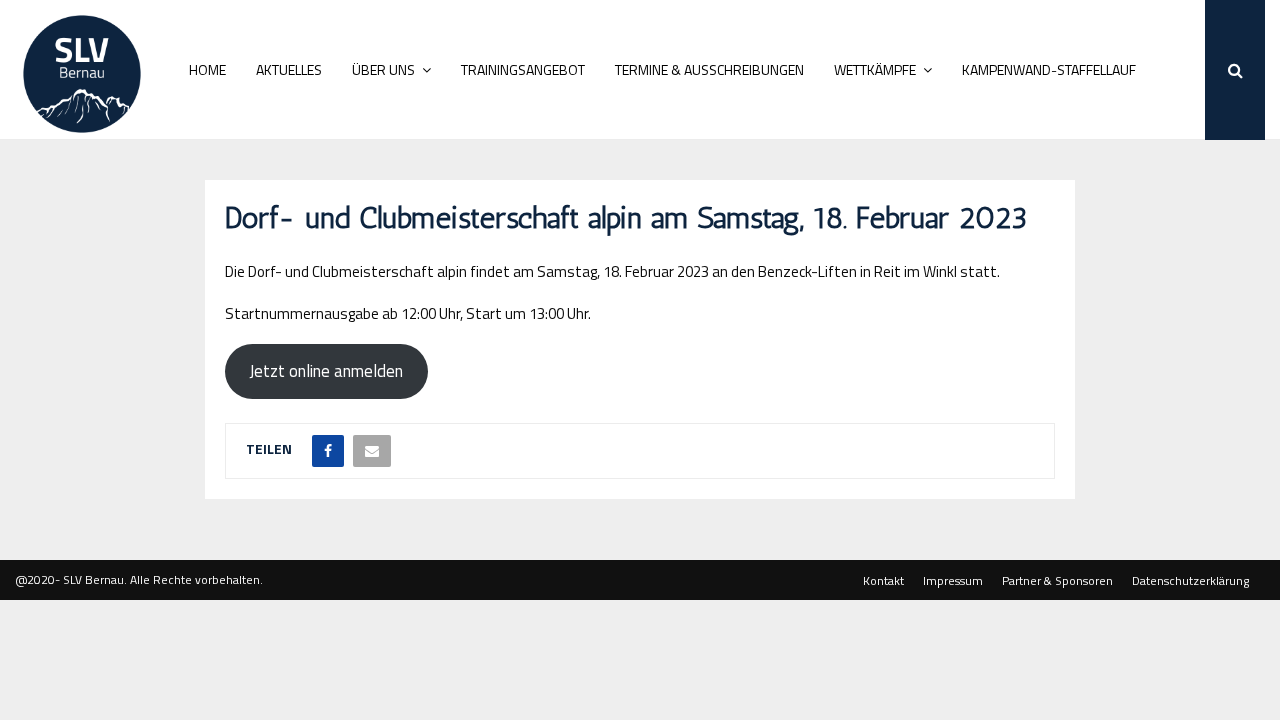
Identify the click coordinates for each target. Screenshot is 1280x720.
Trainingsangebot (523, 69)
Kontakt (883, 581)
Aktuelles (289, 69)
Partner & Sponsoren (1057, 581)
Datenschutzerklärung (1190, 581)
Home (207, 69)
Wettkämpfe (875, 69)
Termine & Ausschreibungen (709, 69)
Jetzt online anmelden (326, 371)
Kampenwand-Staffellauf (1049, 69)
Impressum (953, 581)
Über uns (383, 69)
